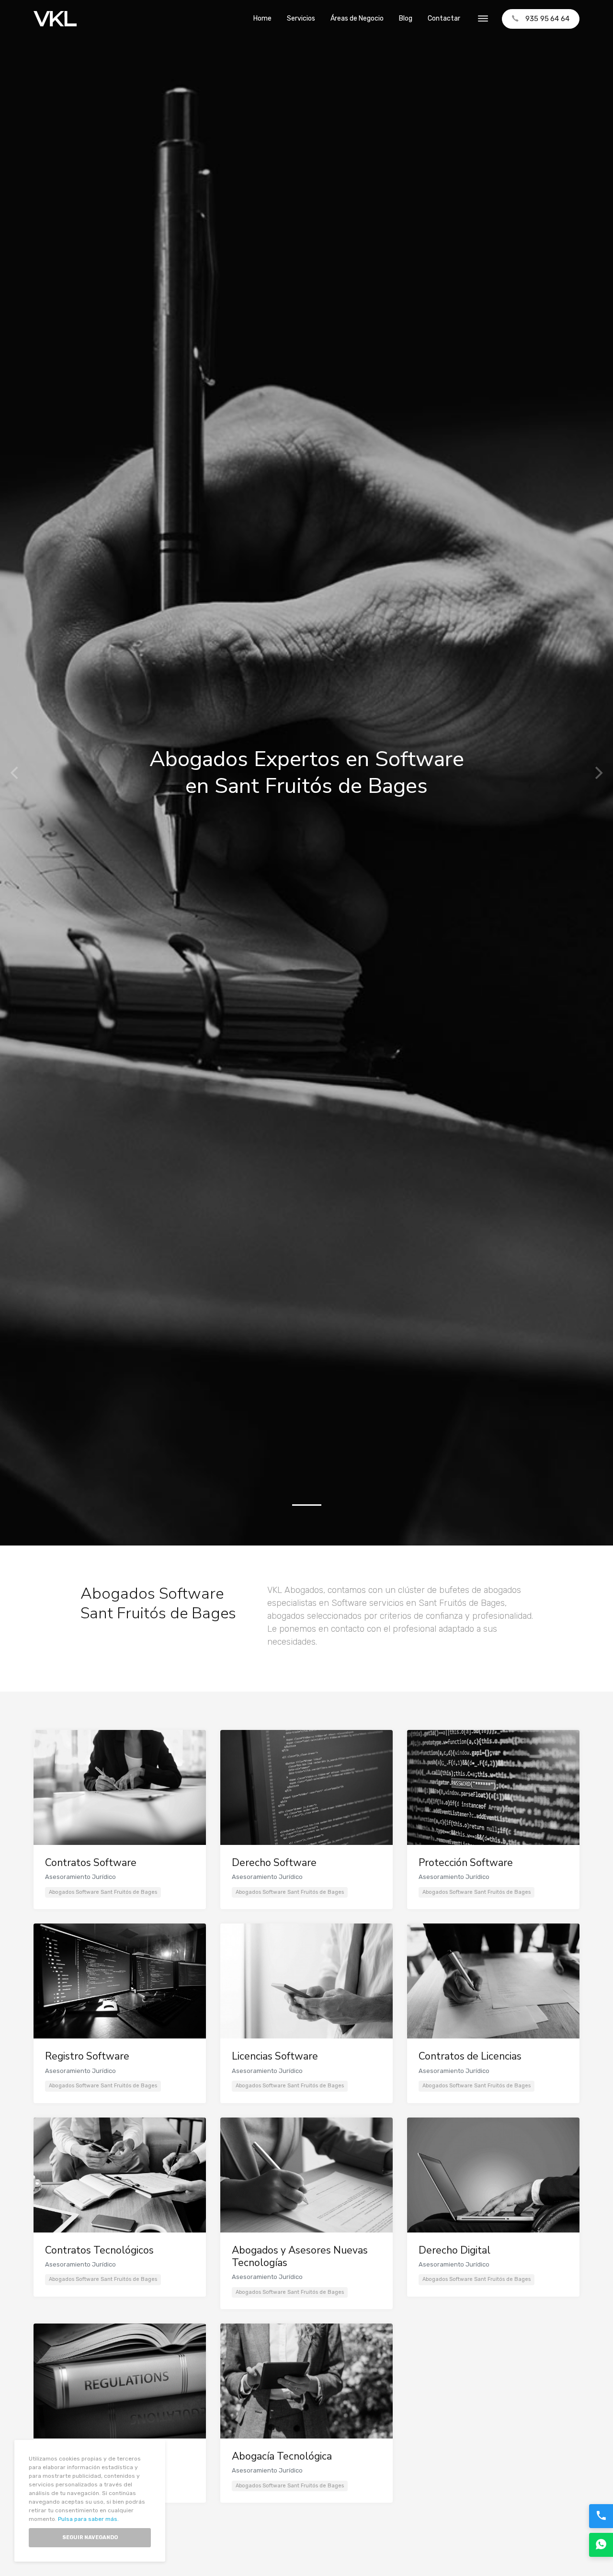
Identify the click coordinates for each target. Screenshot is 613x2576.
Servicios (301, 18)
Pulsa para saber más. (88, 2519)
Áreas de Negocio (357, 18)
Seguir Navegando (90, 2537)
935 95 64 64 (547, 19)
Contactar (444, 18)
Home (262, 18)
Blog (406, 18)
